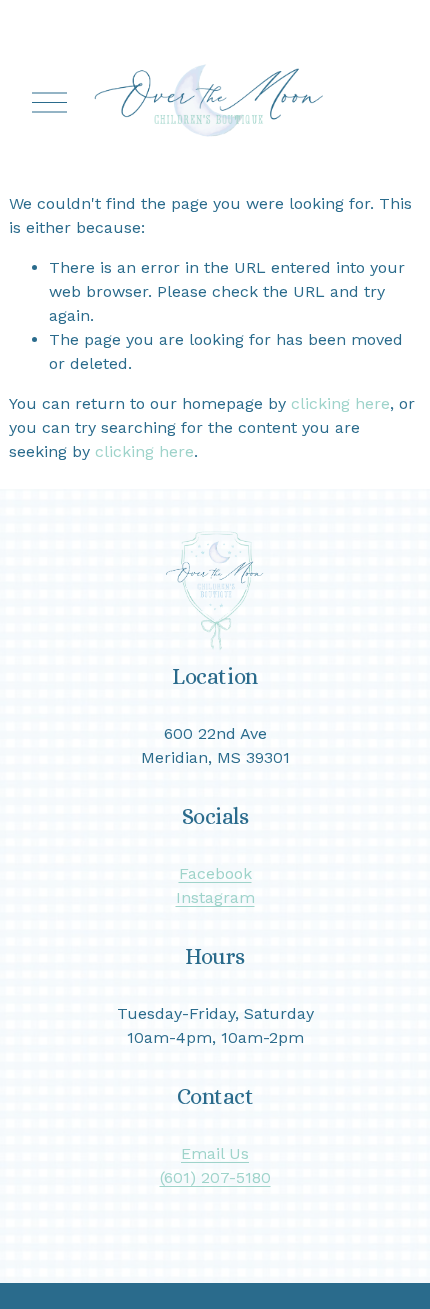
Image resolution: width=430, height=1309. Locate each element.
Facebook (215, 873)
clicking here (340, 403)
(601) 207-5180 (215, 1177)
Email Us (215, 1153)
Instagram (215, 897)
